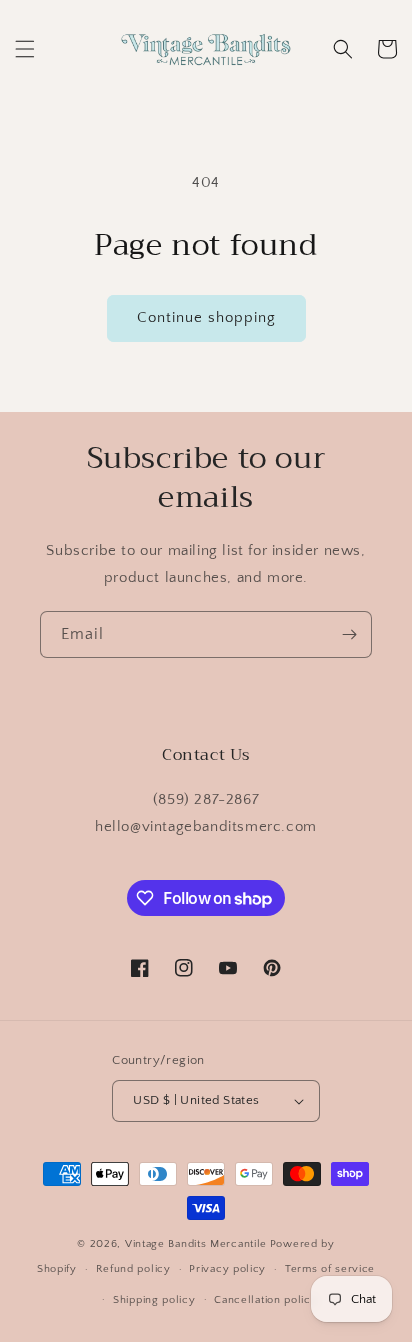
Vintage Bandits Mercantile (196, 1244)
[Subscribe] (349, 634)
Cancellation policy (265, 1300)
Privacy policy (227, 1269)
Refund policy (133, 1269)
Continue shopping (206, 317)
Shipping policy (154, 1300)
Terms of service (330, 1269)
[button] (25, 49)
